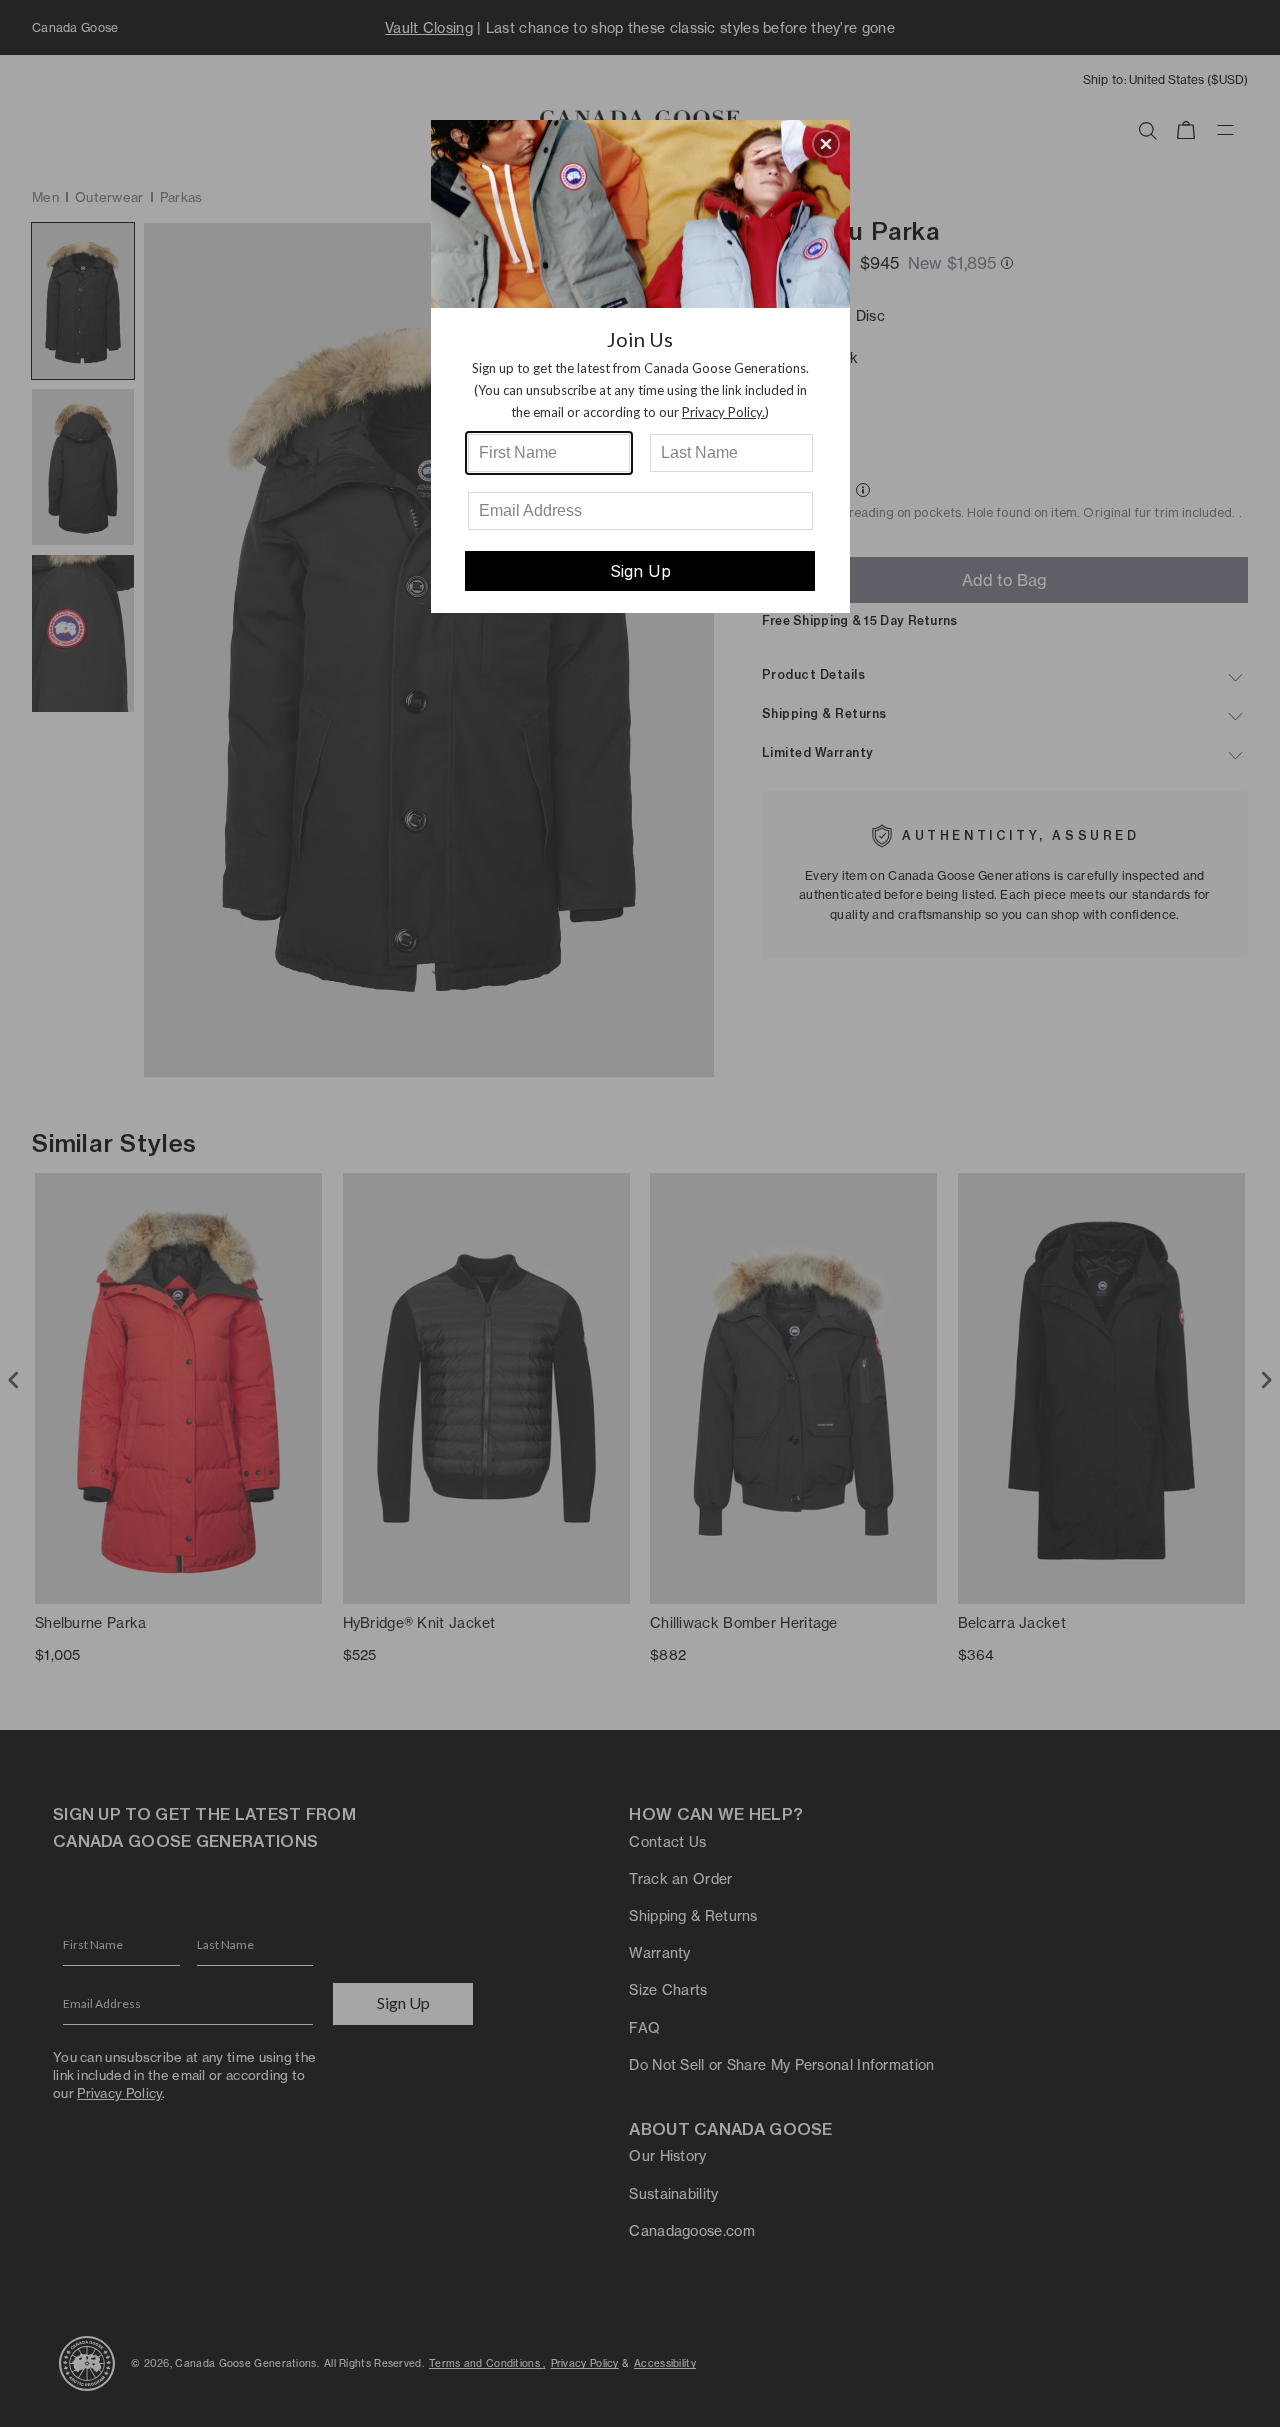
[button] (826, 144)
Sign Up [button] (640, 571)
